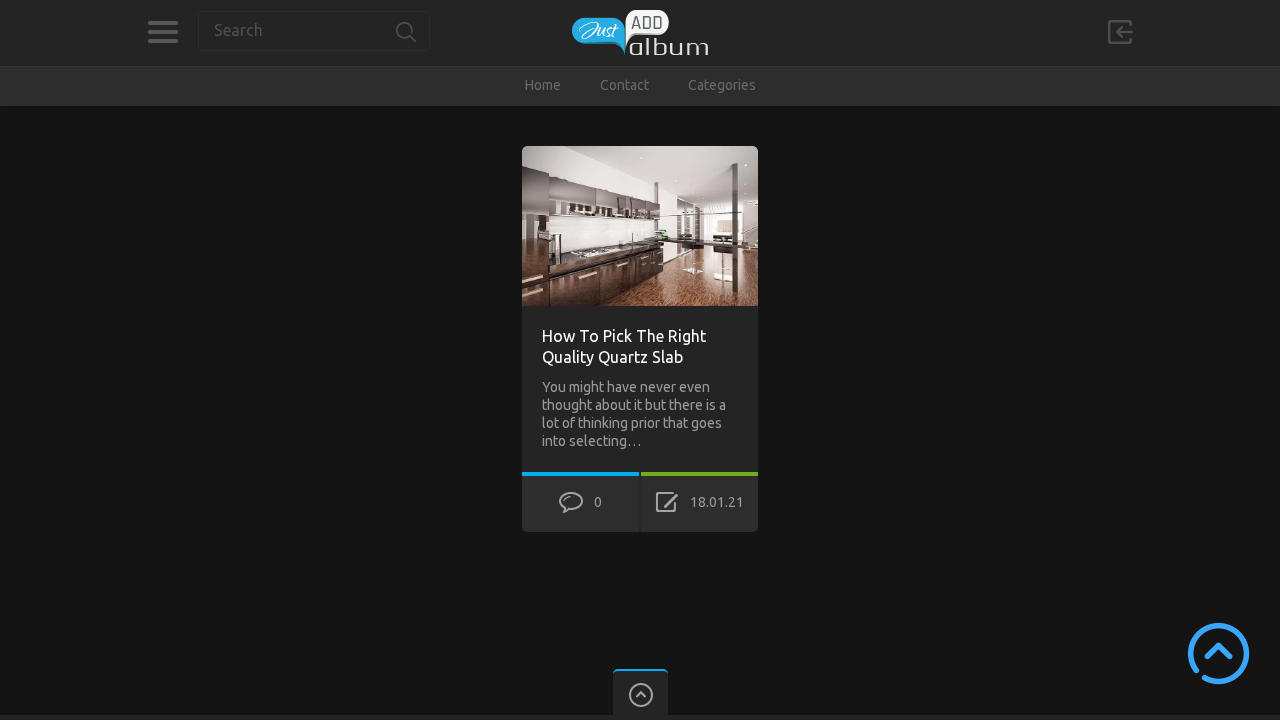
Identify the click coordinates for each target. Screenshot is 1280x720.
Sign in (1120, 32)
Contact (624, 85)
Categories (162, 32)
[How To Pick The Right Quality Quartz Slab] (640, 155)
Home (543, 85)
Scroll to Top (1218, 653)
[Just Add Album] (640, 32)
